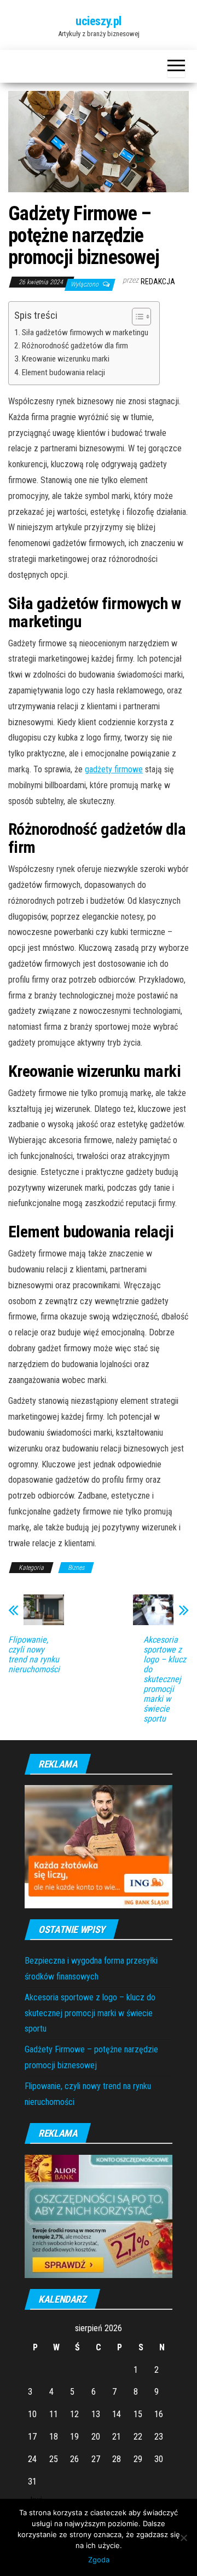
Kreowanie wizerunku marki (66, 359)
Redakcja (158, 282)
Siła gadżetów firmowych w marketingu (85, 332)
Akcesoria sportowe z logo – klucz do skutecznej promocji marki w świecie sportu (165, 1679)
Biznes (76, 1568)
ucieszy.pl (99, 21)
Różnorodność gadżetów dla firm (75, 346)
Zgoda (99, 2560)
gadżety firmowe (114, 769)
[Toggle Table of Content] (136, 317)
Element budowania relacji (63, 372)
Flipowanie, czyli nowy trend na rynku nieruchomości (34, 1655)
